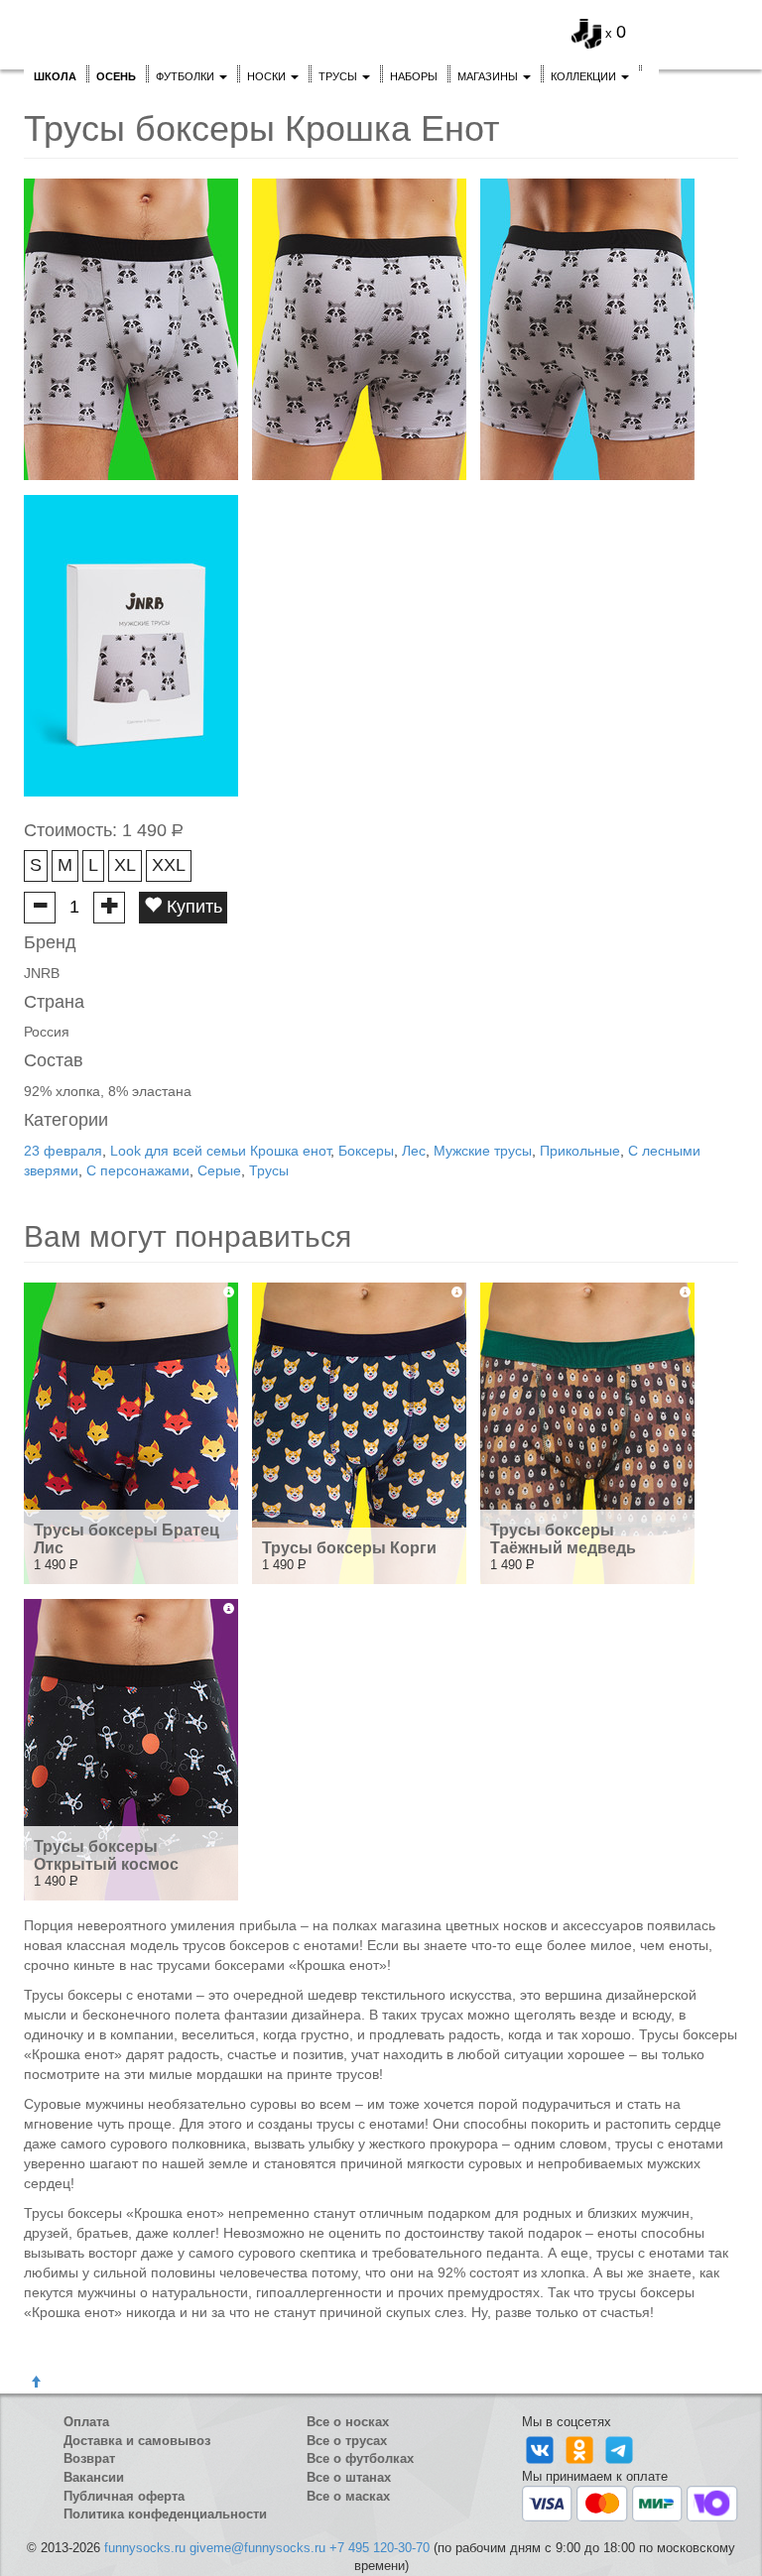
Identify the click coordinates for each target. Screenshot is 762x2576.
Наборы (414, 76)
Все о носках (348, 2422)
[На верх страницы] (36, 2383)
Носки (268, 76)
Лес (414, 1151)
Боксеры (366, 1151)
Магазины (489, 76)
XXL (169, 865)
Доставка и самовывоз (137, 2441)
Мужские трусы (483, 1151)
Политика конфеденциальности (165, 2514)
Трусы (339, 76)
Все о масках (348, 2496)
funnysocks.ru (145, 2548)
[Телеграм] (619, 2449)
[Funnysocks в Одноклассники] (581, 2449)
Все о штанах (349, 2477)
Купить (192, 907)
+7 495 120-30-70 (380, 2548)
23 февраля (63, 1151)
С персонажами (138, 1170)
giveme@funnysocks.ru (257, 2548)
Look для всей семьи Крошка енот (220, 1151)
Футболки (187, 76)
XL (125, 865)
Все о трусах (347, 2441)
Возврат (89, 2458)
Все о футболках (360, 2458)
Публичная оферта (124, 2496)
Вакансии (94, 2477)
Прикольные (580, 1151)
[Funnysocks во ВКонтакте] (542, 2449)
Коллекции (585, 76)
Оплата (86, 2422)
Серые (219, 1170)
